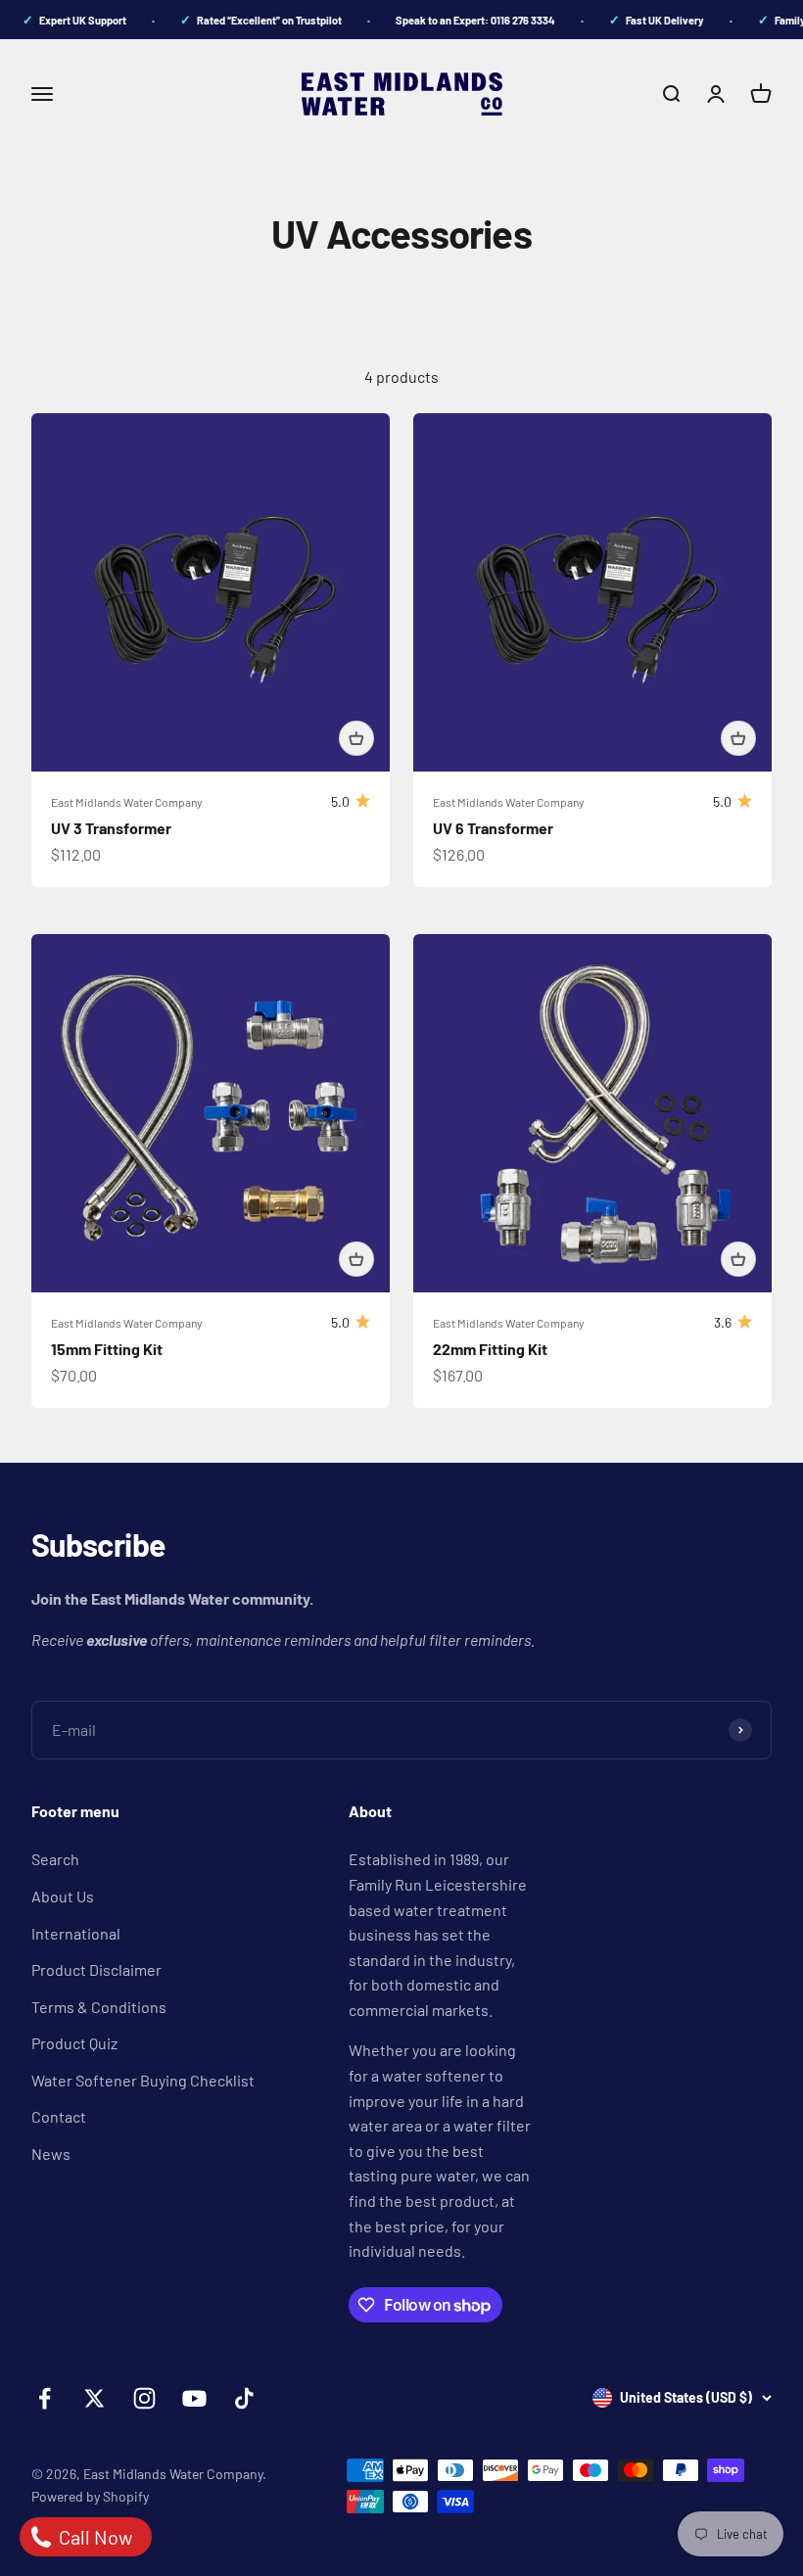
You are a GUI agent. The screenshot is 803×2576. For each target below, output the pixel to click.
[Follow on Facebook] (45, 2398)
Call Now (94, 2537)
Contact (59, 2116)
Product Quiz (74, 2043)
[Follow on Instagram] (144, 2398)
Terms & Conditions (99, 2007)
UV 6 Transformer (493, 828)
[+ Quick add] (356, 738)
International (76, 1933)
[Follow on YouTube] (194, 2398)
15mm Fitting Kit (107, 1349)
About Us (63, 1896)
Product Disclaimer (96, 1969)
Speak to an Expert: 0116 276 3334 (460, 20)
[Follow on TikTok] (244, 2398)
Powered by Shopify (90, 2496)
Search (55, 1859)
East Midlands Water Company (127, 802)
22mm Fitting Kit (490, 1349)
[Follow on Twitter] (94, 2398)
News (51, 2154)
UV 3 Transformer (111, 828)
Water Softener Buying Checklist (143, 2080)
